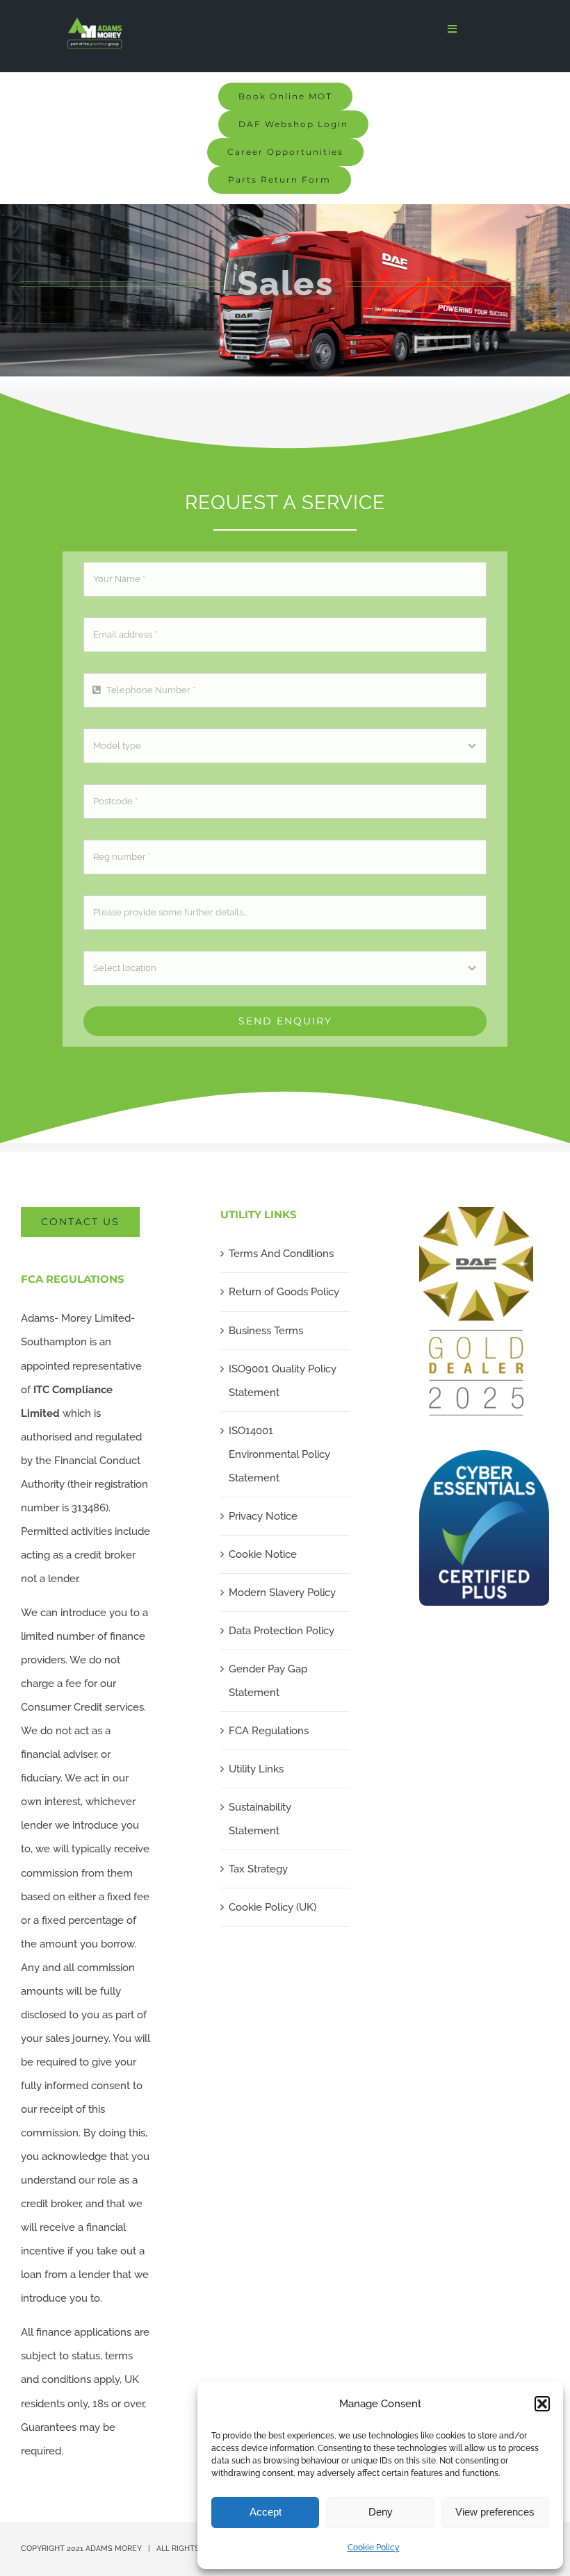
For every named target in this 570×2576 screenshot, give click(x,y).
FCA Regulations (269, 1731)
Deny (381, 2512)
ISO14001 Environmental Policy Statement (279, 1454)
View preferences (495, 2512)
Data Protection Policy (282, 1631)
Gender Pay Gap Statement (268, 1681)
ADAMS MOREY (114, 2549)
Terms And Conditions (281, 1254)
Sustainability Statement (260, 1819)
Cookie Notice (263, 1554)
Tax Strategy (258, 1869)
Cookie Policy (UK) (272, 1907)
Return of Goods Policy (284, 1292)
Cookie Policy (374, 2548)
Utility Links (256, 1769)
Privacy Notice (263, 1516)
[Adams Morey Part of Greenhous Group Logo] (95, 22)
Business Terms (266, 1331)
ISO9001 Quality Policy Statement (283, 1381)
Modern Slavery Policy (282, 1593)
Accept (266, 2512)
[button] (542, 2404)
